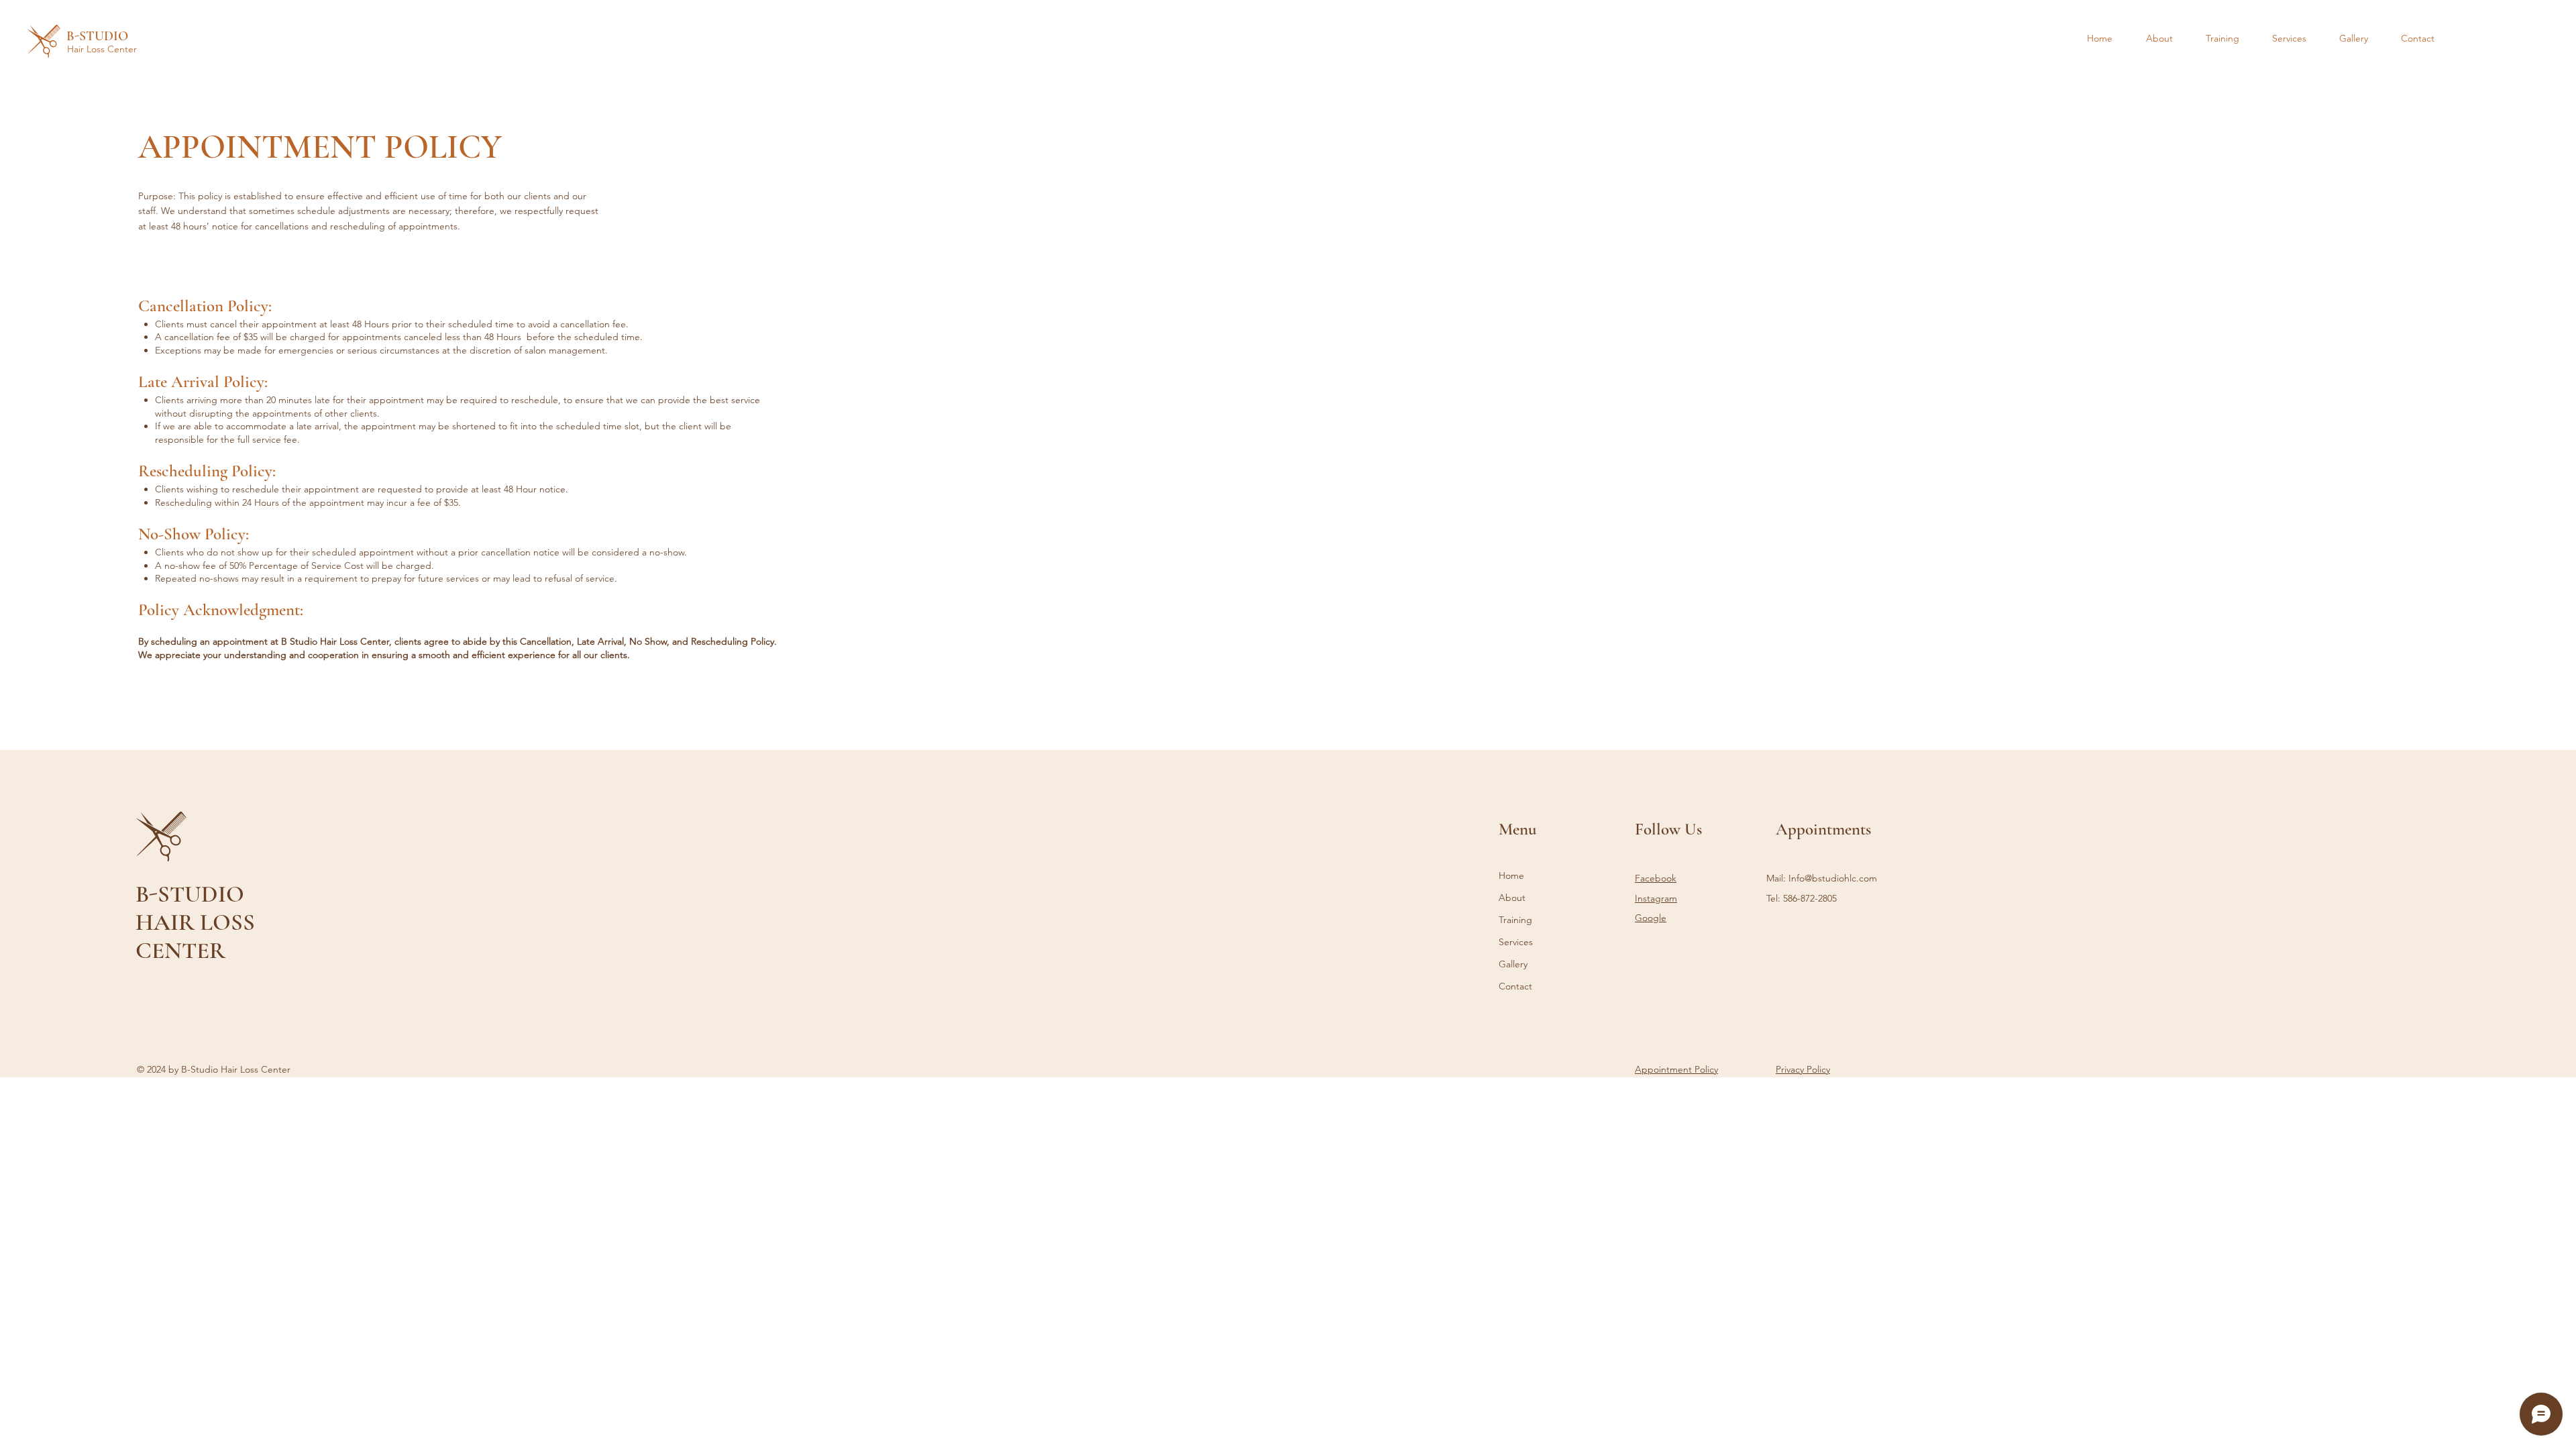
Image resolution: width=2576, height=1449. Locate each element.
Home (1511, 875)
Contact (1515, 986)
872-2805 (1819, 898)
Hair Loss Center (102, 49)
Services (1516, 942)
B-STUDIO (97, 36)
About (1512, 898)
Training (1515, 920)
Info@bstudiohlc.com (1833, 878)
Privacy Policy (1803, 1069)
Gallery (1513, 964)
